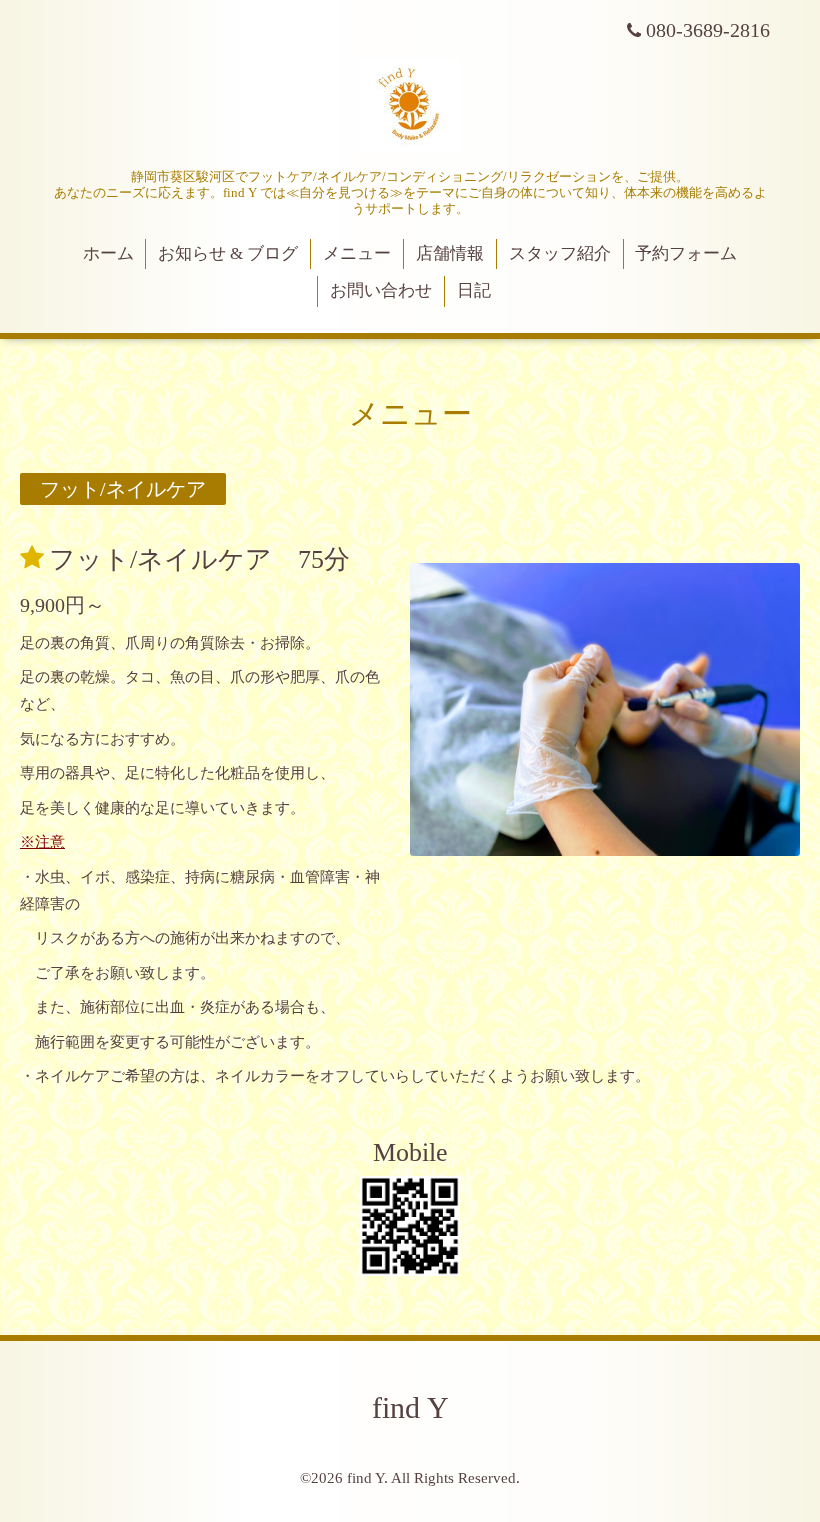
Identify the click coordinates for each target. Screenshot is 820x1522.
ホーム (108, 253)
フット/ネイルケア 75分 (199, 558)
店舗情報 (450, 253)
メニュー (357, 253)
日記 (474, 290)
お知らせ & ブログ (228, 253)
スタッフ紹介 (560, 253)
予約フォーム (686, 253)
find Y (410, 1407)
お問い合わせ (381, 290)
